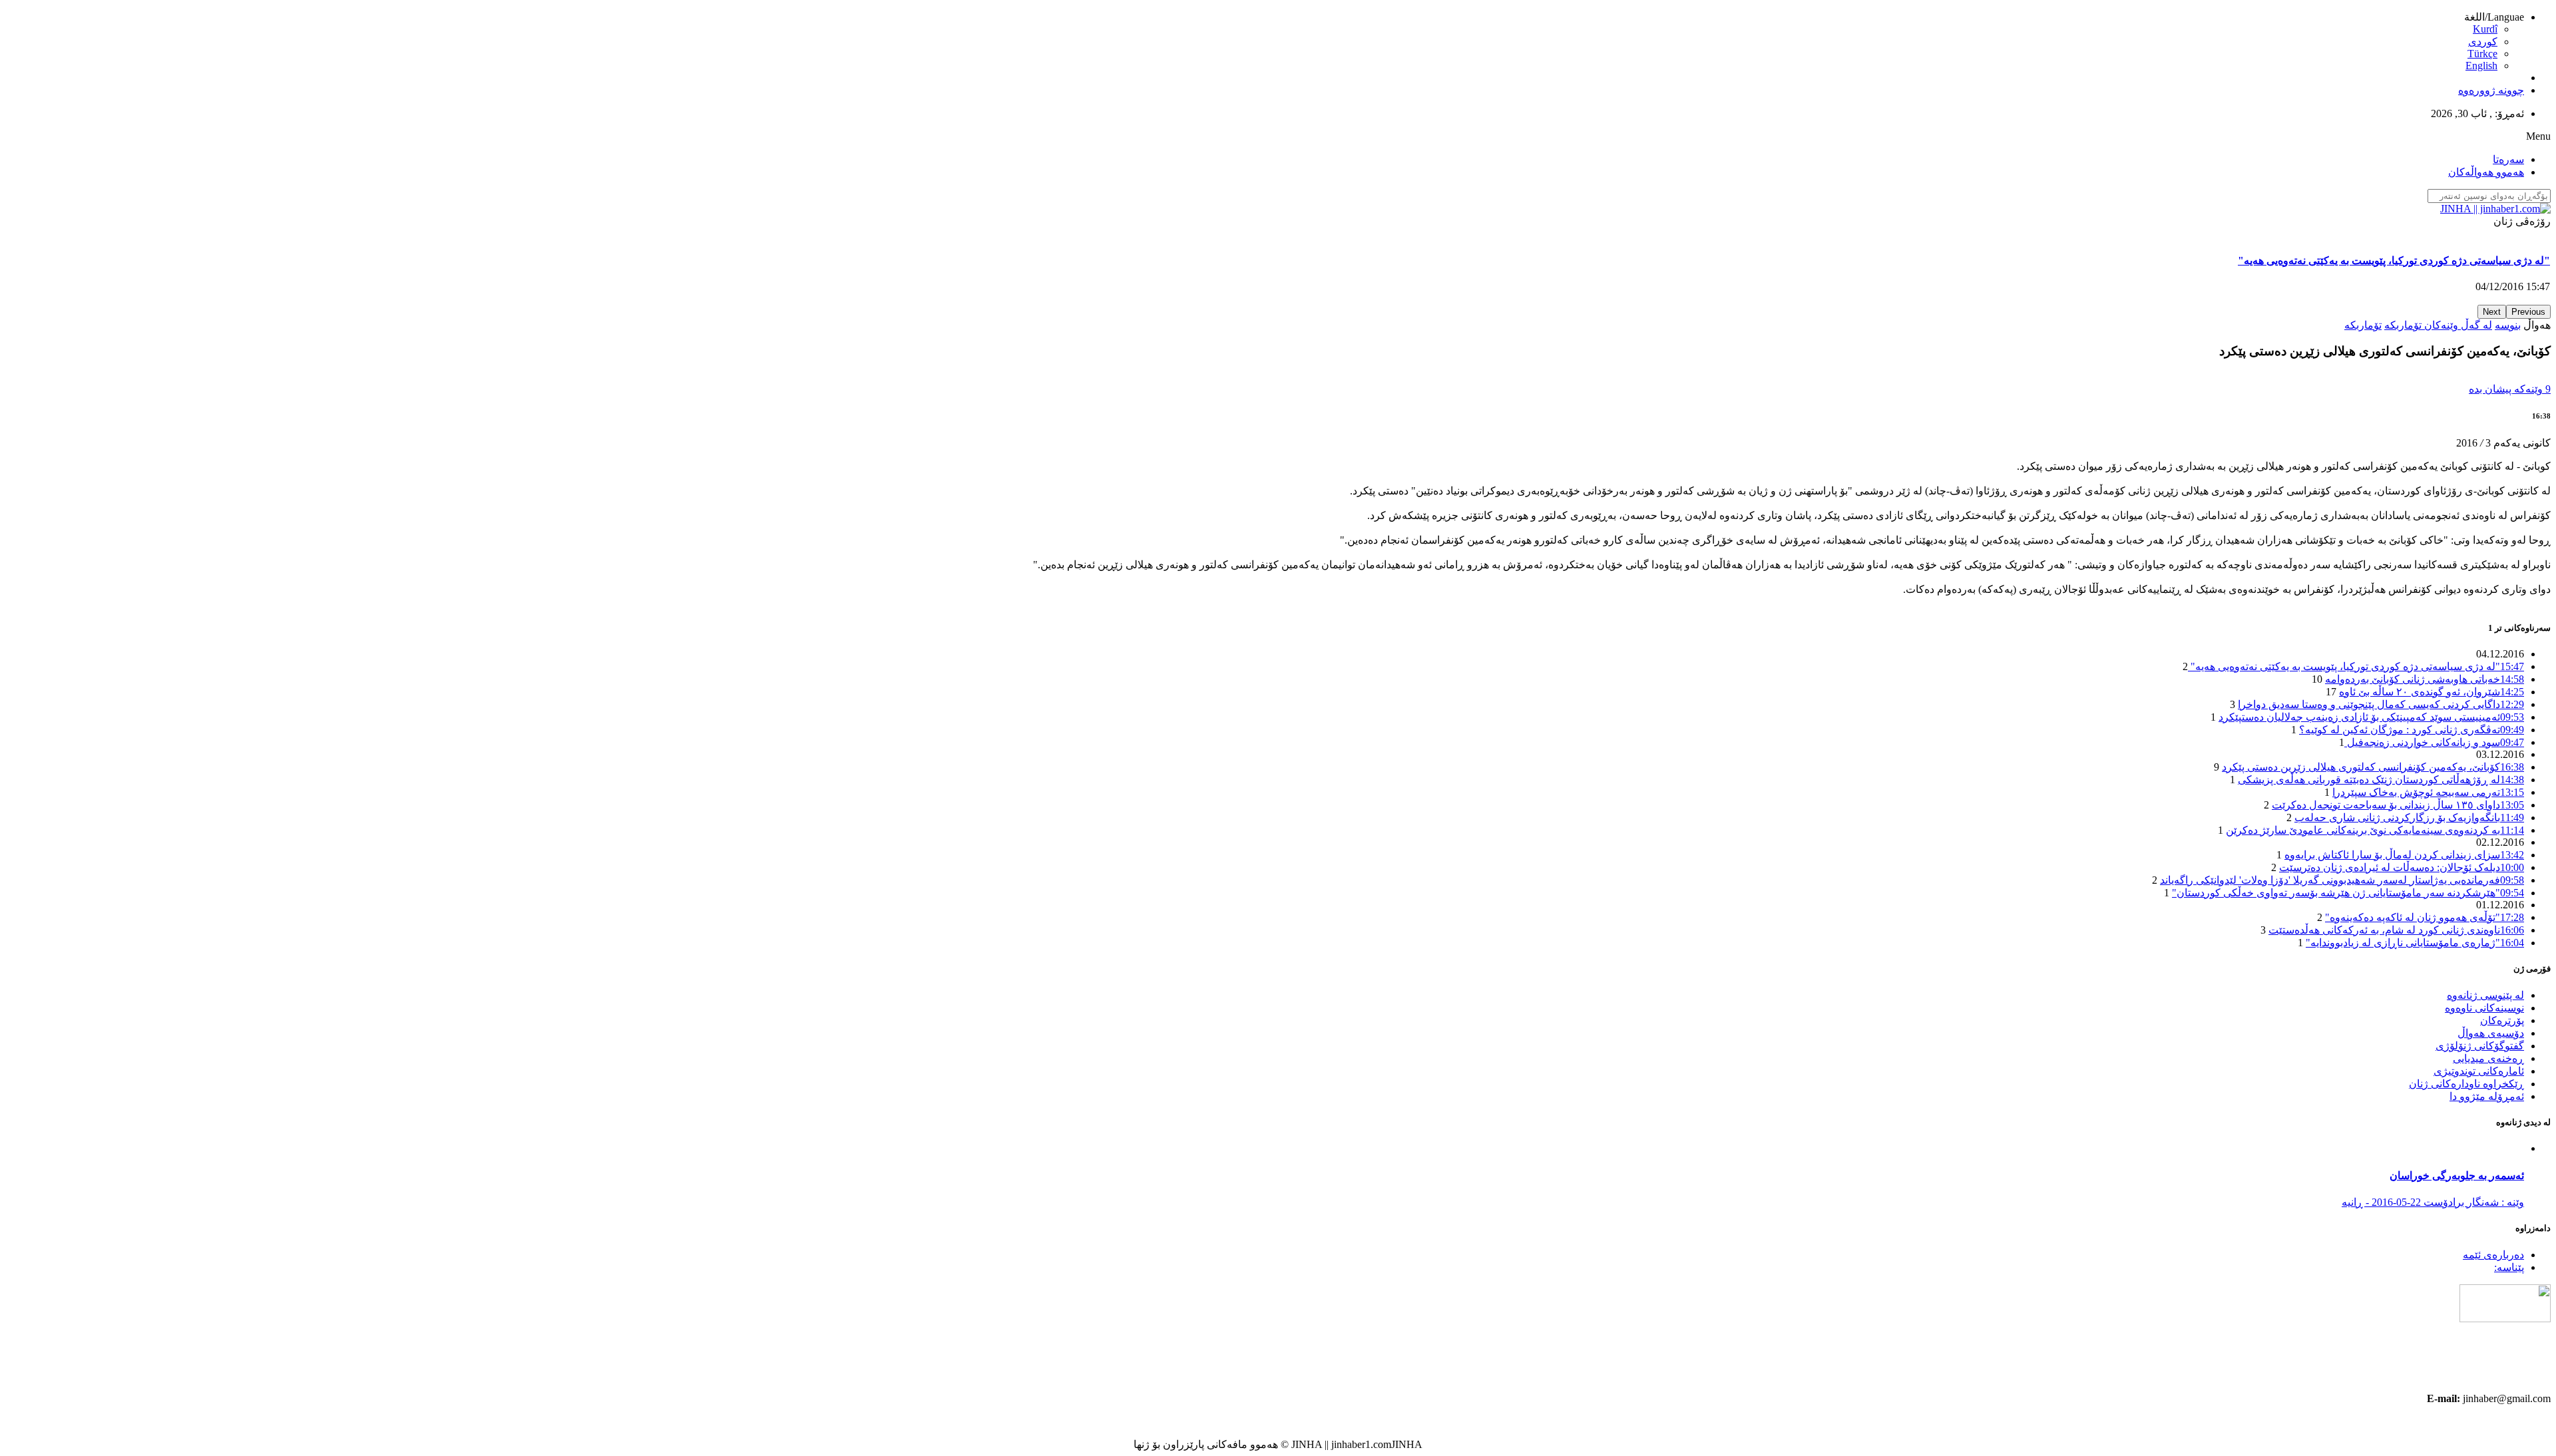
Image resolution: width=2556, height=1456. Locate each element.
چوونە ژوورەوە (2491, 90)
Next (2492, 312)
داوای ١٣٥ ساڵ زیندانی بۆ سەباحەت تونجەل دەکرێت (2398, 805)
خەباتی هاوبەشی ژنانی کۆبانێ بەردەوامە (2462, 261)
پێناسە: (2509, 1267)
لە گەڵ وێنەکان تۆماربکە (2438, 325)
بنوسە (2508, 325)
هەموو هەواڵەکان (2486, 172)
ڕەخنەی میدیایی (2488, 1058)
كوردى (2483, 42)
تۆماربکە (2363, 325)
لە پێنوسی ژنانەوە (2485, 995)
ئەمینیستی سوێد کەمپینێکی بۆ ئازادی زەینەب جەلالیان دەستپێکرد (2371, 717)
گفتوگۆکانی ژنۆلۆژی (2480, 1046)
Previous (2528, 312)
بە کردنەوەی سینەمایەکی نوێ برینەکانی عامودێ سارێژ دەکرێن (2375, 830)
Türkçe (2482, 54)
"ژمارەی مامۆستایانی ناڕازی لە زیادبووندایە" (2415, 943)
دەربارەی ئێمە (2493, 1255)
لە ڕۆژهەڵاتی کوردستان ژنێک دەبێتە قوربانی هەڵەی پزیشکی (2381, 780)
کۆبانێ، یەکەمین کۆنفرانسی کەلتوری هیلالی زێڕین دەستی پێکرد (2373, 767)
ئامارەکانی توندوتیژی (2479, 1071)
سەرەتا (2508, 159)
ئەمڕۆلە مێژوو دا (2487, 1096)
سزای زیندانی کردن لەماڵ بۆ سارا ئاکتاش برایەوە (2404, 855)
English (2481, 66)
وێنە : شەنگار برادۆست (2472, 1202)
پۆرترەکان (2502, 1020)
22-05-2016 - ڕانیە (2381, 1202)
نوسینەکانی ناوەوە (2484, 1008)
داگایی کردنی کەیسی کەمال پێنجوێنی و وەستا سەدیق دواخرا (2381, 704)
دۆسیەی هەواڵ (2491, 1033)
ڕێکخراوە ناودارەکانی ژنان (2466, 1084)
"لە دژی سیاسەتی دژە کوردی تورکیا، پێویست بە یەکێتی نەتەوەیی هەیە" (2356, 666)
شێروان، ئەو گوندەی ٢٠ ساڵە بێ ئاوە (2432, 692)
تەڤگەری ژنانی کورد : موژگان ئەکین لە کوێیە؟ (2412, 730)
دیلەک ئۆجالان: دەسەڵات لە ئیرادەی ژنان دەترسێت (2402, 867)
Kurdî (2485, 29)
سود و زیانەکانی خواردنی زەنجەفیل (2434, 742)
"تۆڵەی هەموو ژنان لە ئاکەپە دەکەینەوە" (2425, 917)
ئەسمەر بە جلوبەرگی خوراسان (2457, 1176)
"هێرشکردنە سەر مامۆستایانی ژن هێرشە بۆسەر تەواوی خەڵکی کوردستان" (2348, 893)
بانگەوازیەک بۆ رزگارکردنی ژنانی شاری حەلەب (2409, 818)
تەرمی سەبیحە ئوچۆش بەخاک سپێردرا (2428, 792)
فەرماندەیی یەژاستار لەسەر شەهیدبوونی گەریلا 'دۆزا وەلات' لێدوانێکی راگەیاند (2342, 880)
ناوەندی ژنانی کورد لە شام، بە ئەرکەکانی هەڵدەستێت (2396, 930)
